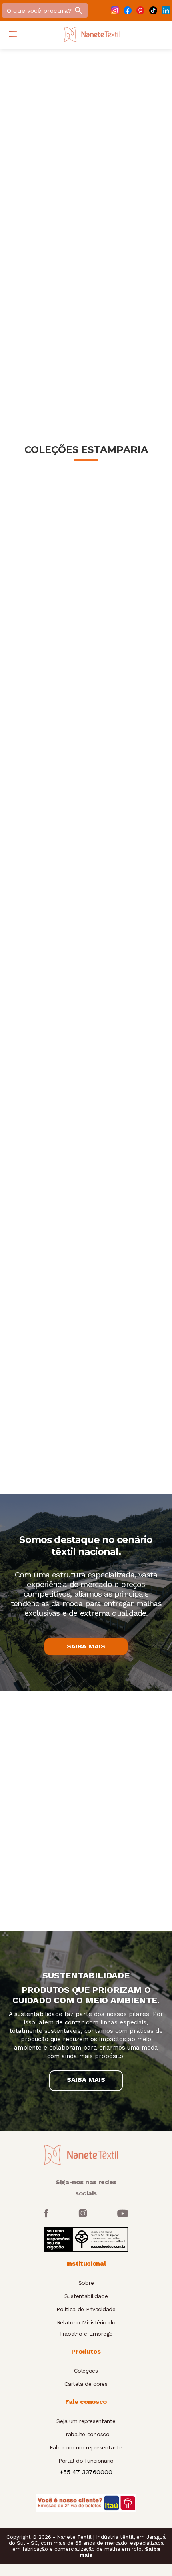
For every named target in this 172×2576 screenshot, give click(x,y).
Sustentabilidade (86, 2296)
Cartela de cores (86, 2384)
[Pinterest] (140, 10)
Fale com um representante (86, 2447)
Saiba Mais (86, 1646)
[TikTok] (153, 10)
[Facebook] (128, 10)
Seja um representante (86, 2421)
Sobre (86, 2283)
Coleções (86, 2371)
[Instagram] (115, 10)
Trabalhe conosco (86, 2434)
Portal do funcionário (86, 2461)
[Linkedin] (166, 10)
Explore (38, 261)
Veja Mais (86, 352)
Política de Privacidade (86, 2309)
